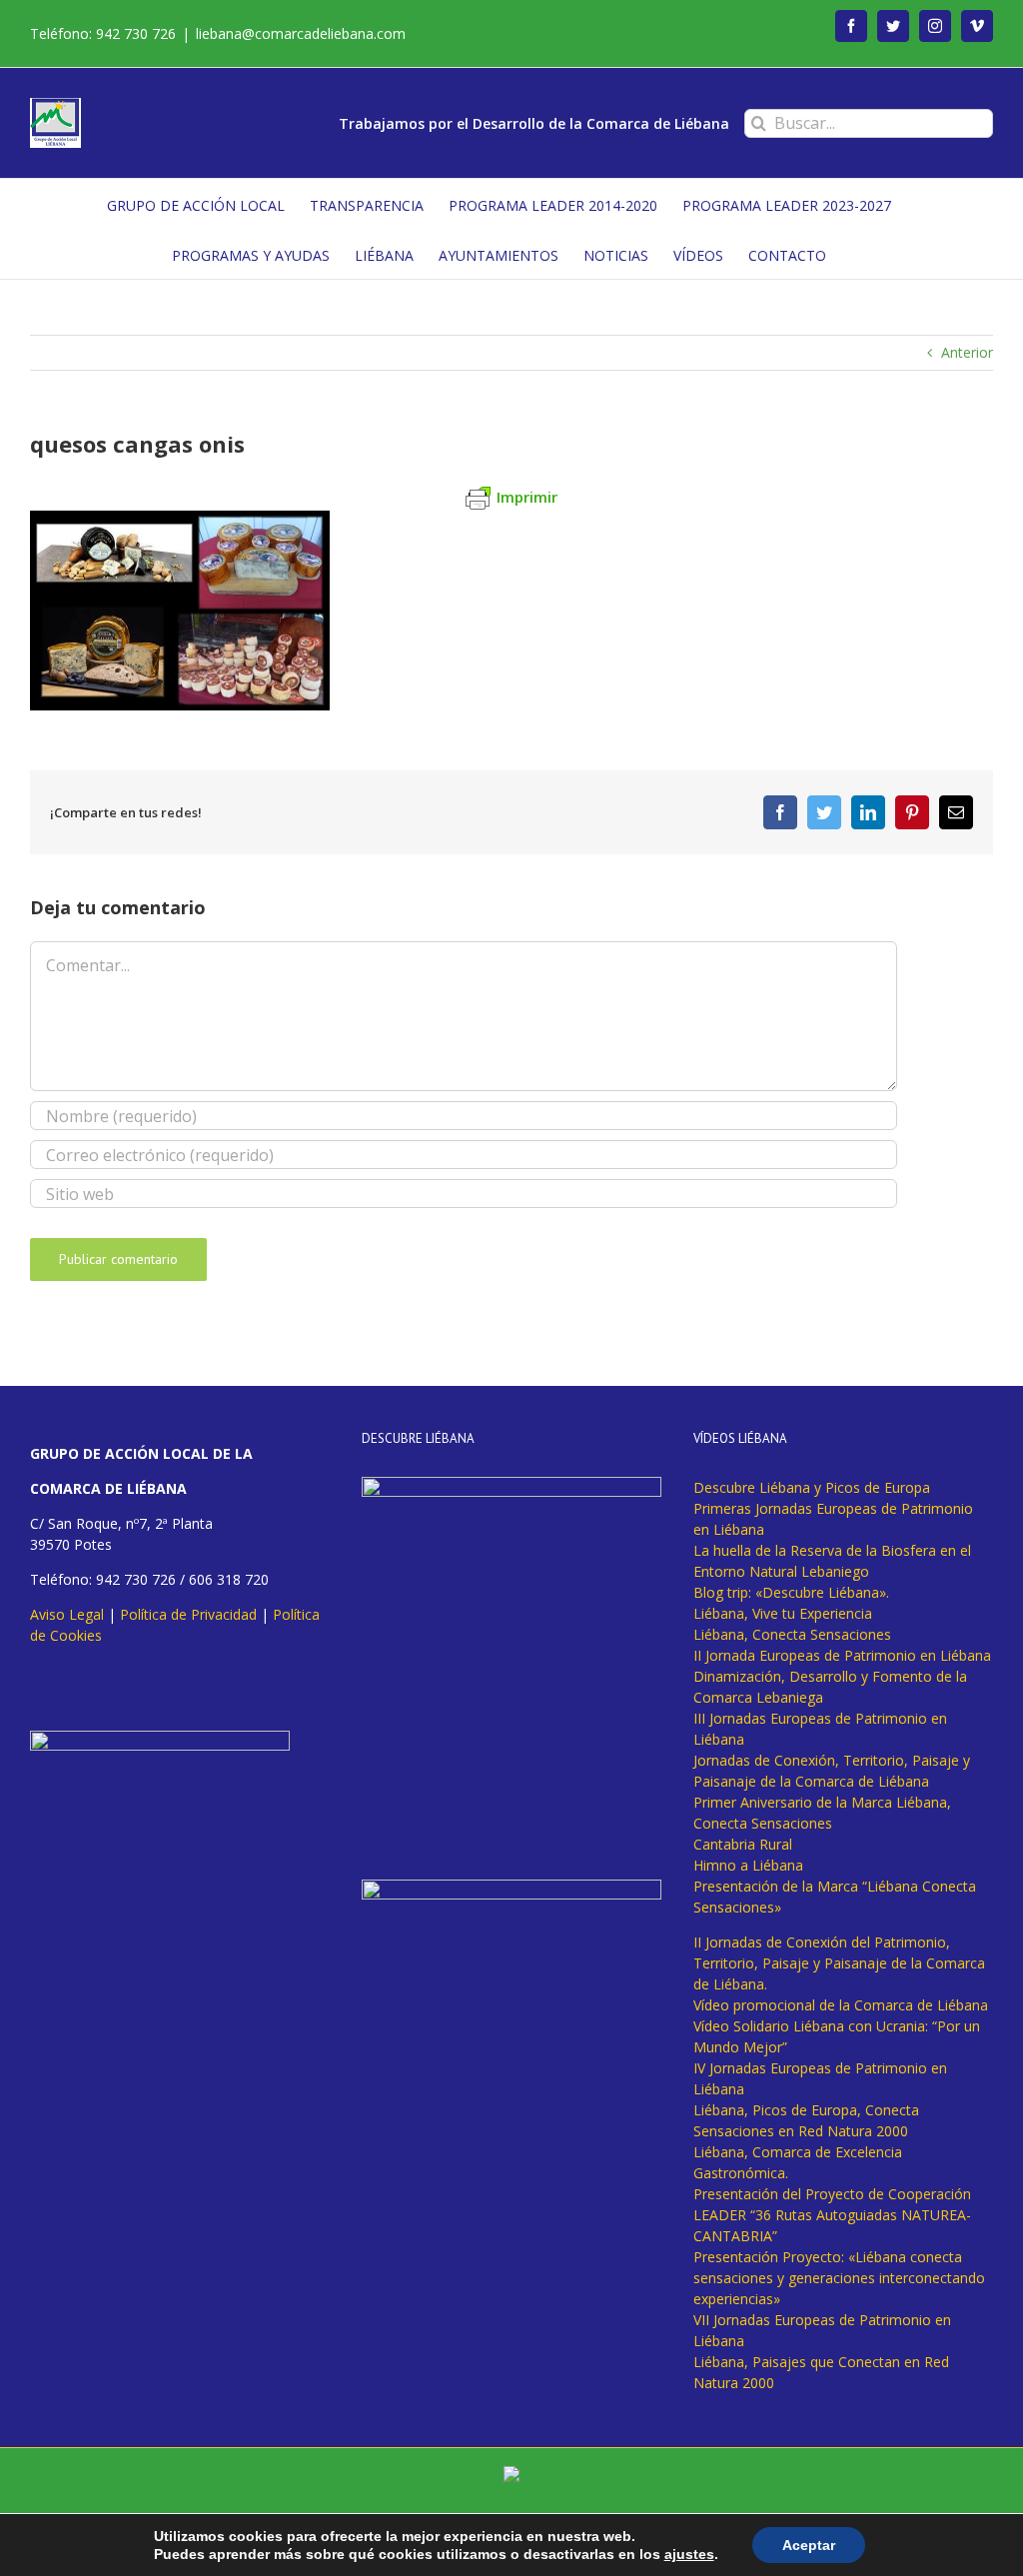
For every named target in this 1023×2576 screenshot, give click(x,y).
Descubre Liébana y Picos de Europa (812, 1487)
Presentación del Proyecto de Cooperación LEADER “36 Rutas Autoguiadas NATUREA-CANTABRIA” (832, 2215)
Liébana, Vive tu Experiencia (783, 1613)
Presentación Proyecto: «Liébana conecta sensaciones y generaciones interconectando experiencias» (839, 2278)
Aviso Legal (67, 1614)
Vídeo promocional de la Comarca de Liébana (841, 2005)
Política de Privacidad (188, 1614)
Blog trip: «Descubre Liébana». (791, 1592)
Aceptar (809, 2545)
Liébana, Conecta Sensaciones (792, 1634)
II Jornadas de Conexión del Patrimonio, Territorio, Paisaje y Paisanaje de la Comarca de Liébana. (839, 1963)
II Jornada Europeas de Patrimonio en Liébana (842, 1655)
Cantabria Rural (743, 1844)
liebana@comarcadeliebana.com (301, 33)
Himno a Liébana (748, 1865)
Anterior (967, 352)
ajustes (689, 2554)
